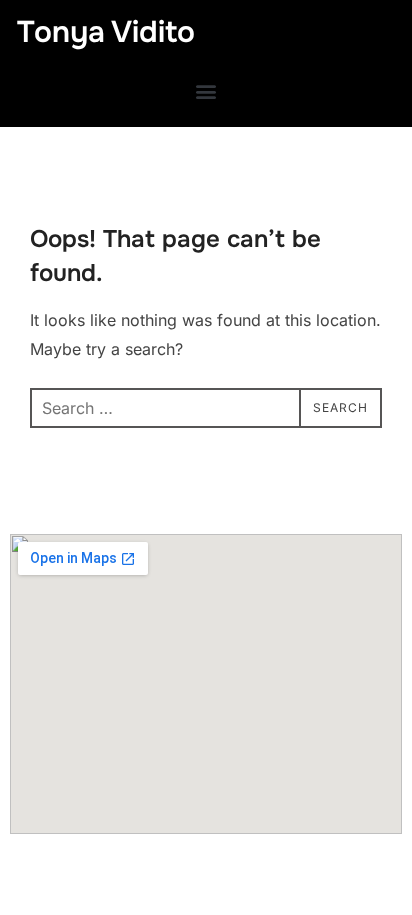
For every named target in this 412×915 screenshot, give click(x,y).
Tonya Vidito (106, 32)
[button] (206, 90)
